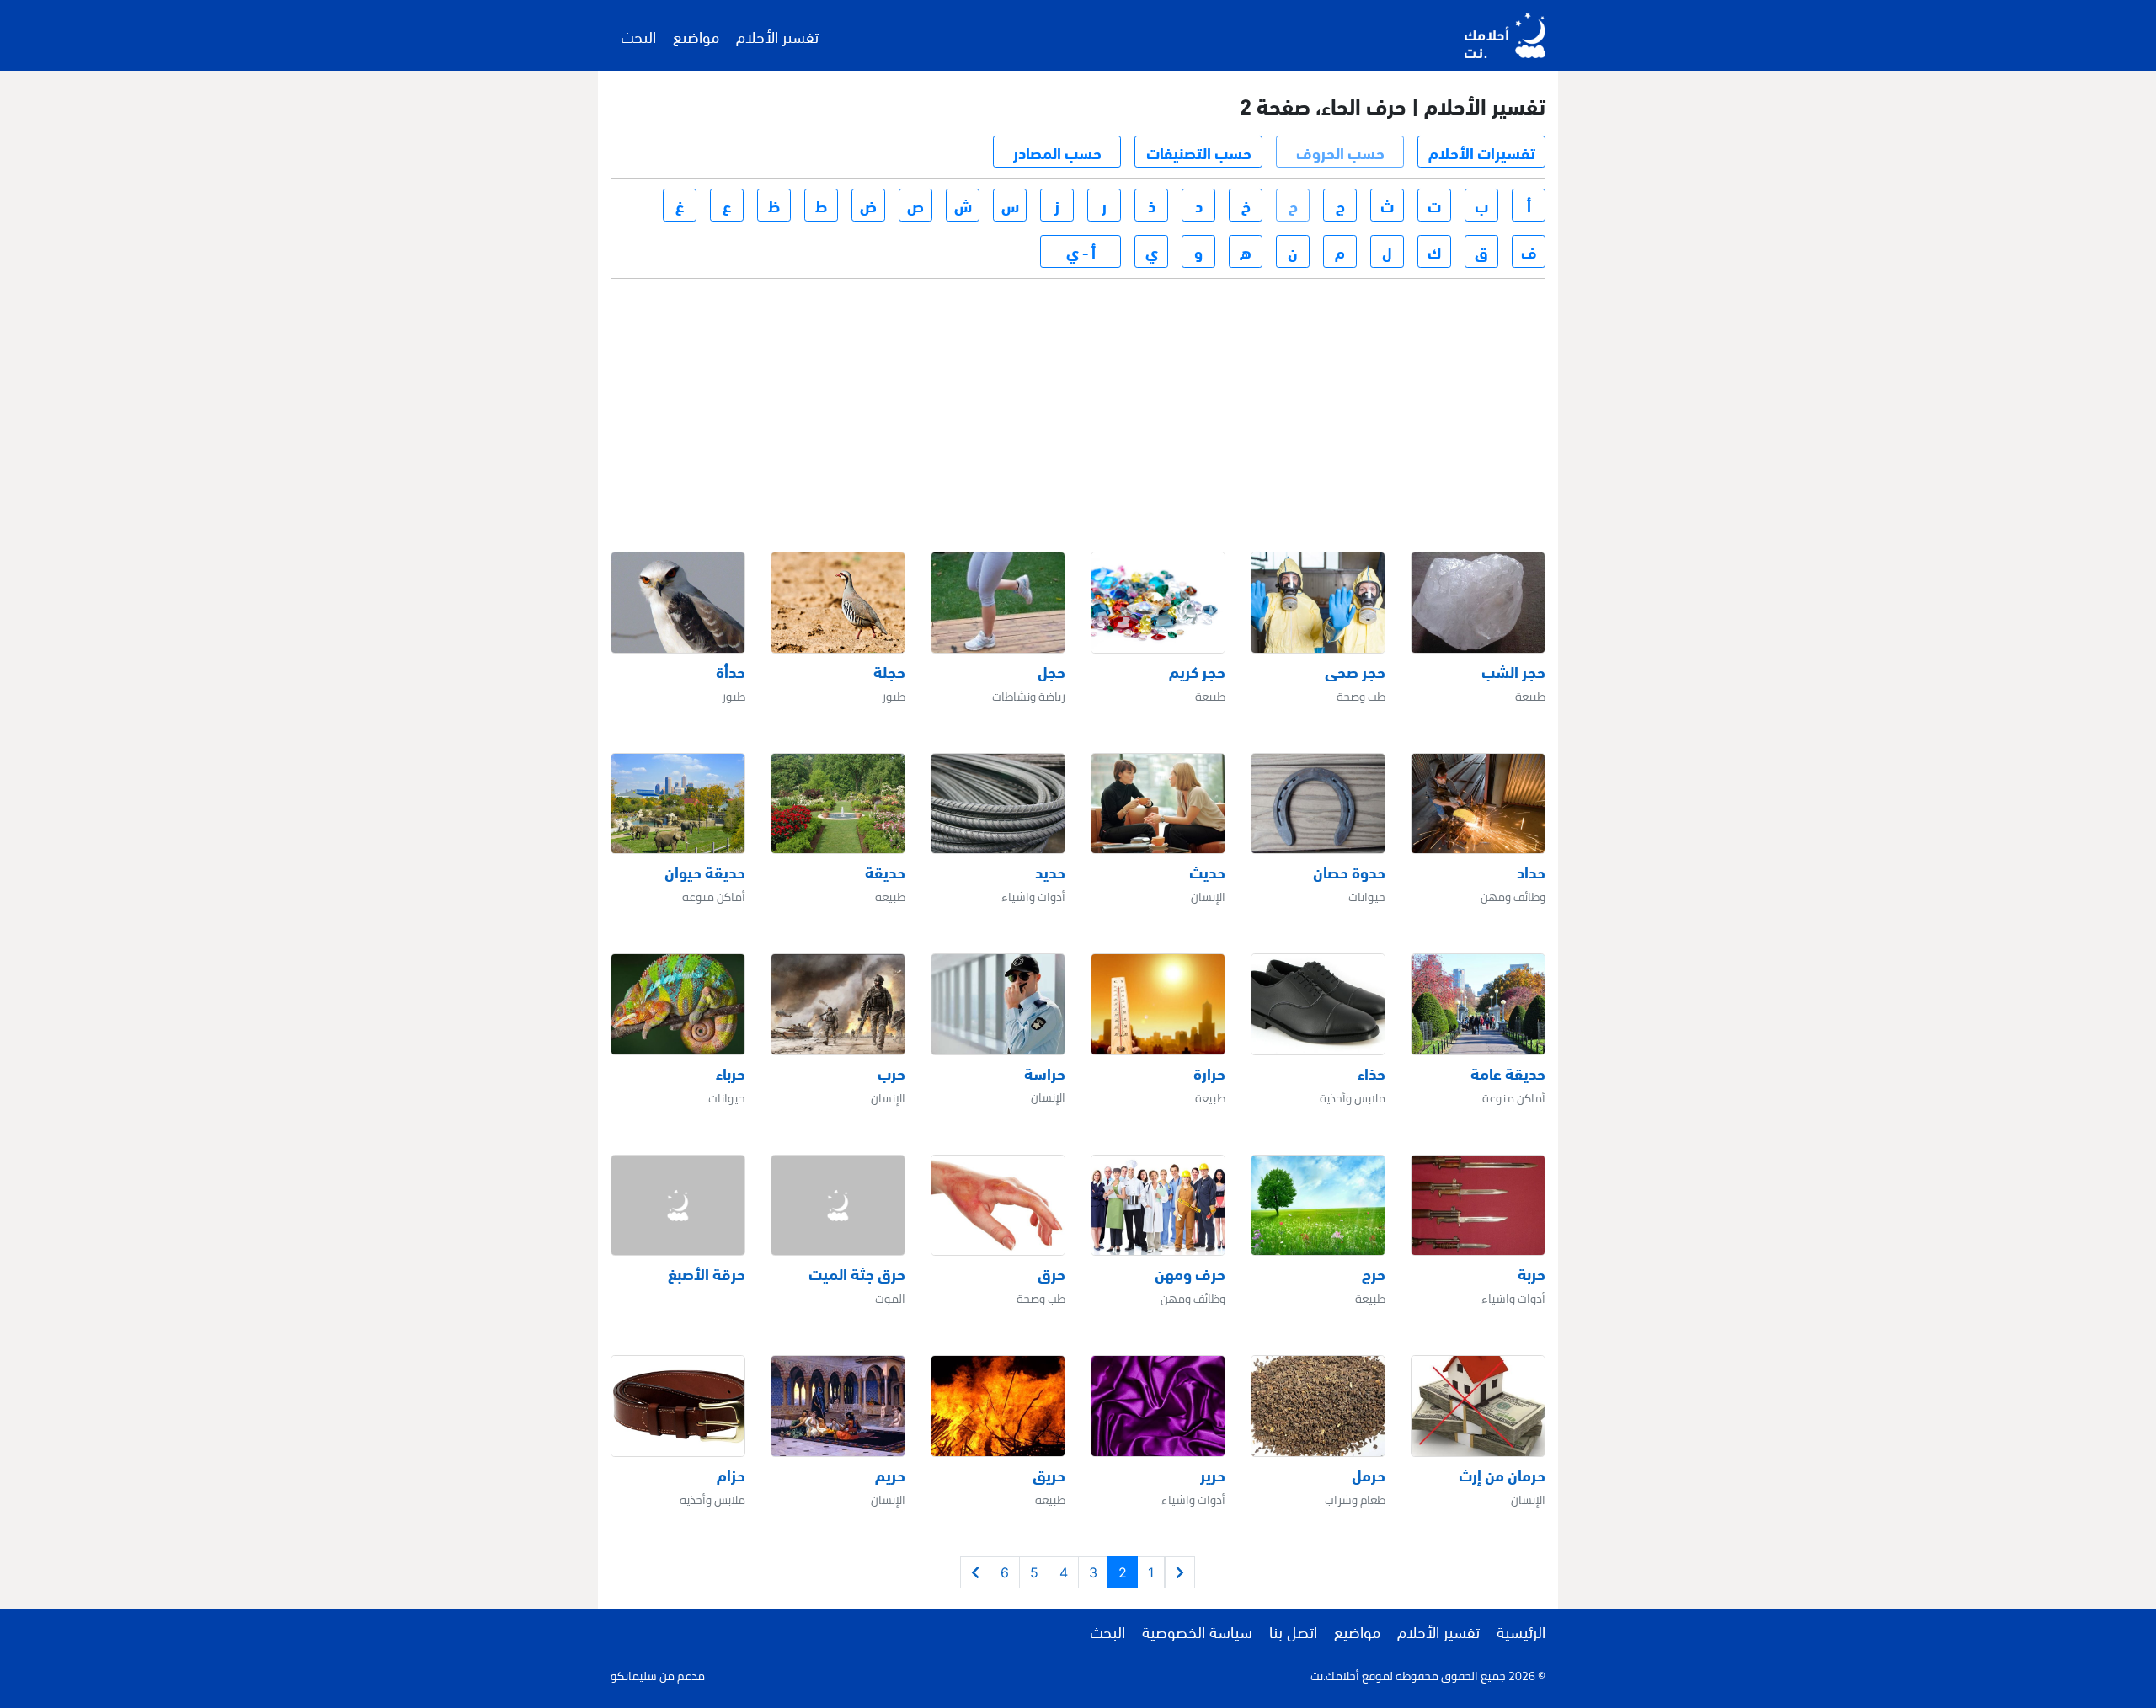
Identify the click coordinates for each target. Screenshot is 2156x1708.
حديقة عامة (1508, 1073)
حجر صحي (1355, 671)
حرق (1051, 1273)
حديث (1207, 872)
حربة (1532, 1273)
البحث (638, 35)
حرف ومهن (1190, 1273)
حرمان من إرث (1502, 1475)
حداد (1531, 872)
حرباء (731, 1073)
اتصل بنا (1293, 1631)
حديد (1050, 872)
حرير (1213, 1475)
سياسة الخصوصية (1197, 1631)
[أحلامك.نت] (1505, 35)
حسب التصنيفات (1199, 152)
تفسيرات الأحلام (1482, 152)
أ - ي (1081, 251)
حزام (731, 1475)
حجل (1051, 671)
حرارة (1209, 1073)
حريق (1049, 1475)
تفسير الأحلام (777, 35)
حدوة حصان (1349, 872)
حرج (1374, 1273)
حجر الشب (1513, 671)
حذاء (1372, 1073)
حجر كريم (1197, 671)
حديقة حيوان (705, 872)
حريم (890, 1475)
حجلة (889, 671)
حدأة (731, 671)
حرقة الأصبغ (707, 1273)
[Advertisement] (1081, 400)
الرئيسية (1521, 1631)
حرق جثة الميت (857, 1273)
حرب (891, 1073)
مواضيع (696, 35)
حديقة (885, 872)
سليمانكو (634, 1676)
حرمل (1369, 1475)
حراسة (1045, 1073)
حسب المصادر (1057, 152)
